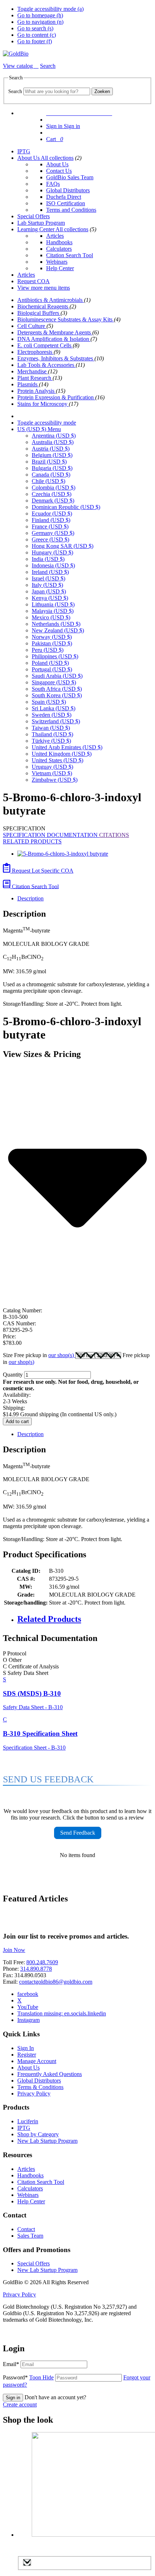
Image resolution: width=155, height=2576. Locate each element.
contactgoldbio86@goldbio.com (56, 1982)
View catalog (19, 66)
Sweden (52, 715)
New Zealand (58, 630)
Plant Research (35, 378)
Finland (51, 520)
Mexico (51, 617)
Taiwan (51, 728)
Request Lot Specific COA (42, 871)
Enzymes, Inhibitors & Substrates (56, 358)
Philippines (55, 656)
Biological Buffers (39, 313)
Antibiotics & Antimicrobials (51, 300)
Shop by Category (38, 2134)
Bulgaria (52, 468)
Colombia (54, 488)
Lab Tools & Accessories (46, 365)
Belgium (52, 455)
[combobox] (57, 91)
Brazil (49, 462)
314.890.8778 (36, 1969)
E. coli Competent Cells (45, 345)
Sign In (26, 2048)
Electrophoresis (36, 352)
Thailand (52, 734)
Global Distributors (68, 190)
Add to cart (17, 1421)
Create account (20, 2404)
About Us (29, 158)
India (48, 559)
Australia (53, 442)
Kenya (50, 598)
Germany (53, 533)
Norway (52, 637)
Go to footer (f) (35, 41)
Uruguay (52, 767)
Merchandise (33, 371)
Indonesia (53, 565)
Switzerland (56, 721)
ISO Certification (66, 203)
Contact (26, 2229)
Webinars (57, 262)
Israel (48, 578)
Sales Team (30, 2236)
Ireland (50, 572)
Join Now (14, 1950)
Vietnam (52, 773)
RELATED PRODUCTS (32, 841)
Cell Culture (32, 326)
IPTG (24, 151)
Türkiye (51, 741)
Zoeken (102, 91)
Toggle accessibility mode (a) (50, 9)
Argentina (54, 436)
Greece (50, 539)
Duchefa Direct (64, 197)
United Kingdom (62, 754)
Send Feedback (78, 1833)
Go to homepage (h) (40, 15)
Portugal (52, 669)
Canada (51, 475)
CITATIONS (114, 835)
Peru (48, 650)
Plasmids (28, 384)
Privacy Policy (34, 2094)
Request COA (34, 281)
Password (28, 2377)
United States (57, 760)
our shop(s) (62, 1355)
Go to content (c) (37, 35)
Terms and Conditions (71, 210)
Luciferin (28, 2121)
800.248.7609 (42, 1962)
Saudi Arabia (57, 676)
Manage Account (37, 2061)
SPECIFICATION (25, 835)
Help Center (60, 268)
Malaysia (53, 611)
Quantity (13, 1375)
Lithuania (53, 604)
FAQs (53, 184)
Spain (49, 702)
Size (39, 1355)
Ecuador (52, 514)
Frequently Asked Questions (50, 2074)
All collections (57, 158)
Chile (48, 481)
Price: (9, 1336)
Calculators (59, 249)
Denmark (53, 501)
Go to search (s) (35, 28)
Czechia (52, 494)
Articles (55, 236)
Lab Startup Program (41, 223)
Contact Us (59, 171)
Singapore (54, 682)
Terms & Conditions (40, 2087)
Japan (49, 591)
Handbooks (59, 242)
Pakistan (52, 643)
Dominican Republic (66, 507)
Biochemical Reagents (43, 306)
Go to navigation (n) (40, 22)
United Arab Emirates (67, 747)
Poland (50, 663)
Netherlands (56, 624)
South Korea (57, 695)
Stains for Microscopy (43, 404)
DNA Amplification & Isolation (54, 339)
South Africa (57, 689)
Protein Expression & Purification (56, 397)
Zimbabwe (55, 780)
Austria (51, 449)
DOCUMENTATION (73, 835)
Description (30, 898)
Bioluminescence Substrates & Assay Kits (66, 319)
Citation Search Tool (70, 255)
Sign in (13, 2398)
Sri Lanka (54, 708)
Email (11, 2364)
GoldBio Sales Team (70, 177)
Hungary (52, 552)
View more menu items (44, 288)
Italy (47, 585)
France (50, 526)
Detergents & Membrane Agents (55, 332)
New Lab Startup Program (47, 2141)
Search (15, 91)
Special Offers (34, 216)
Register (27, 2055)
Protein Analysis (37, 391)
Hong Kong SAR (63, 546)
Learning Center (36, 229)
